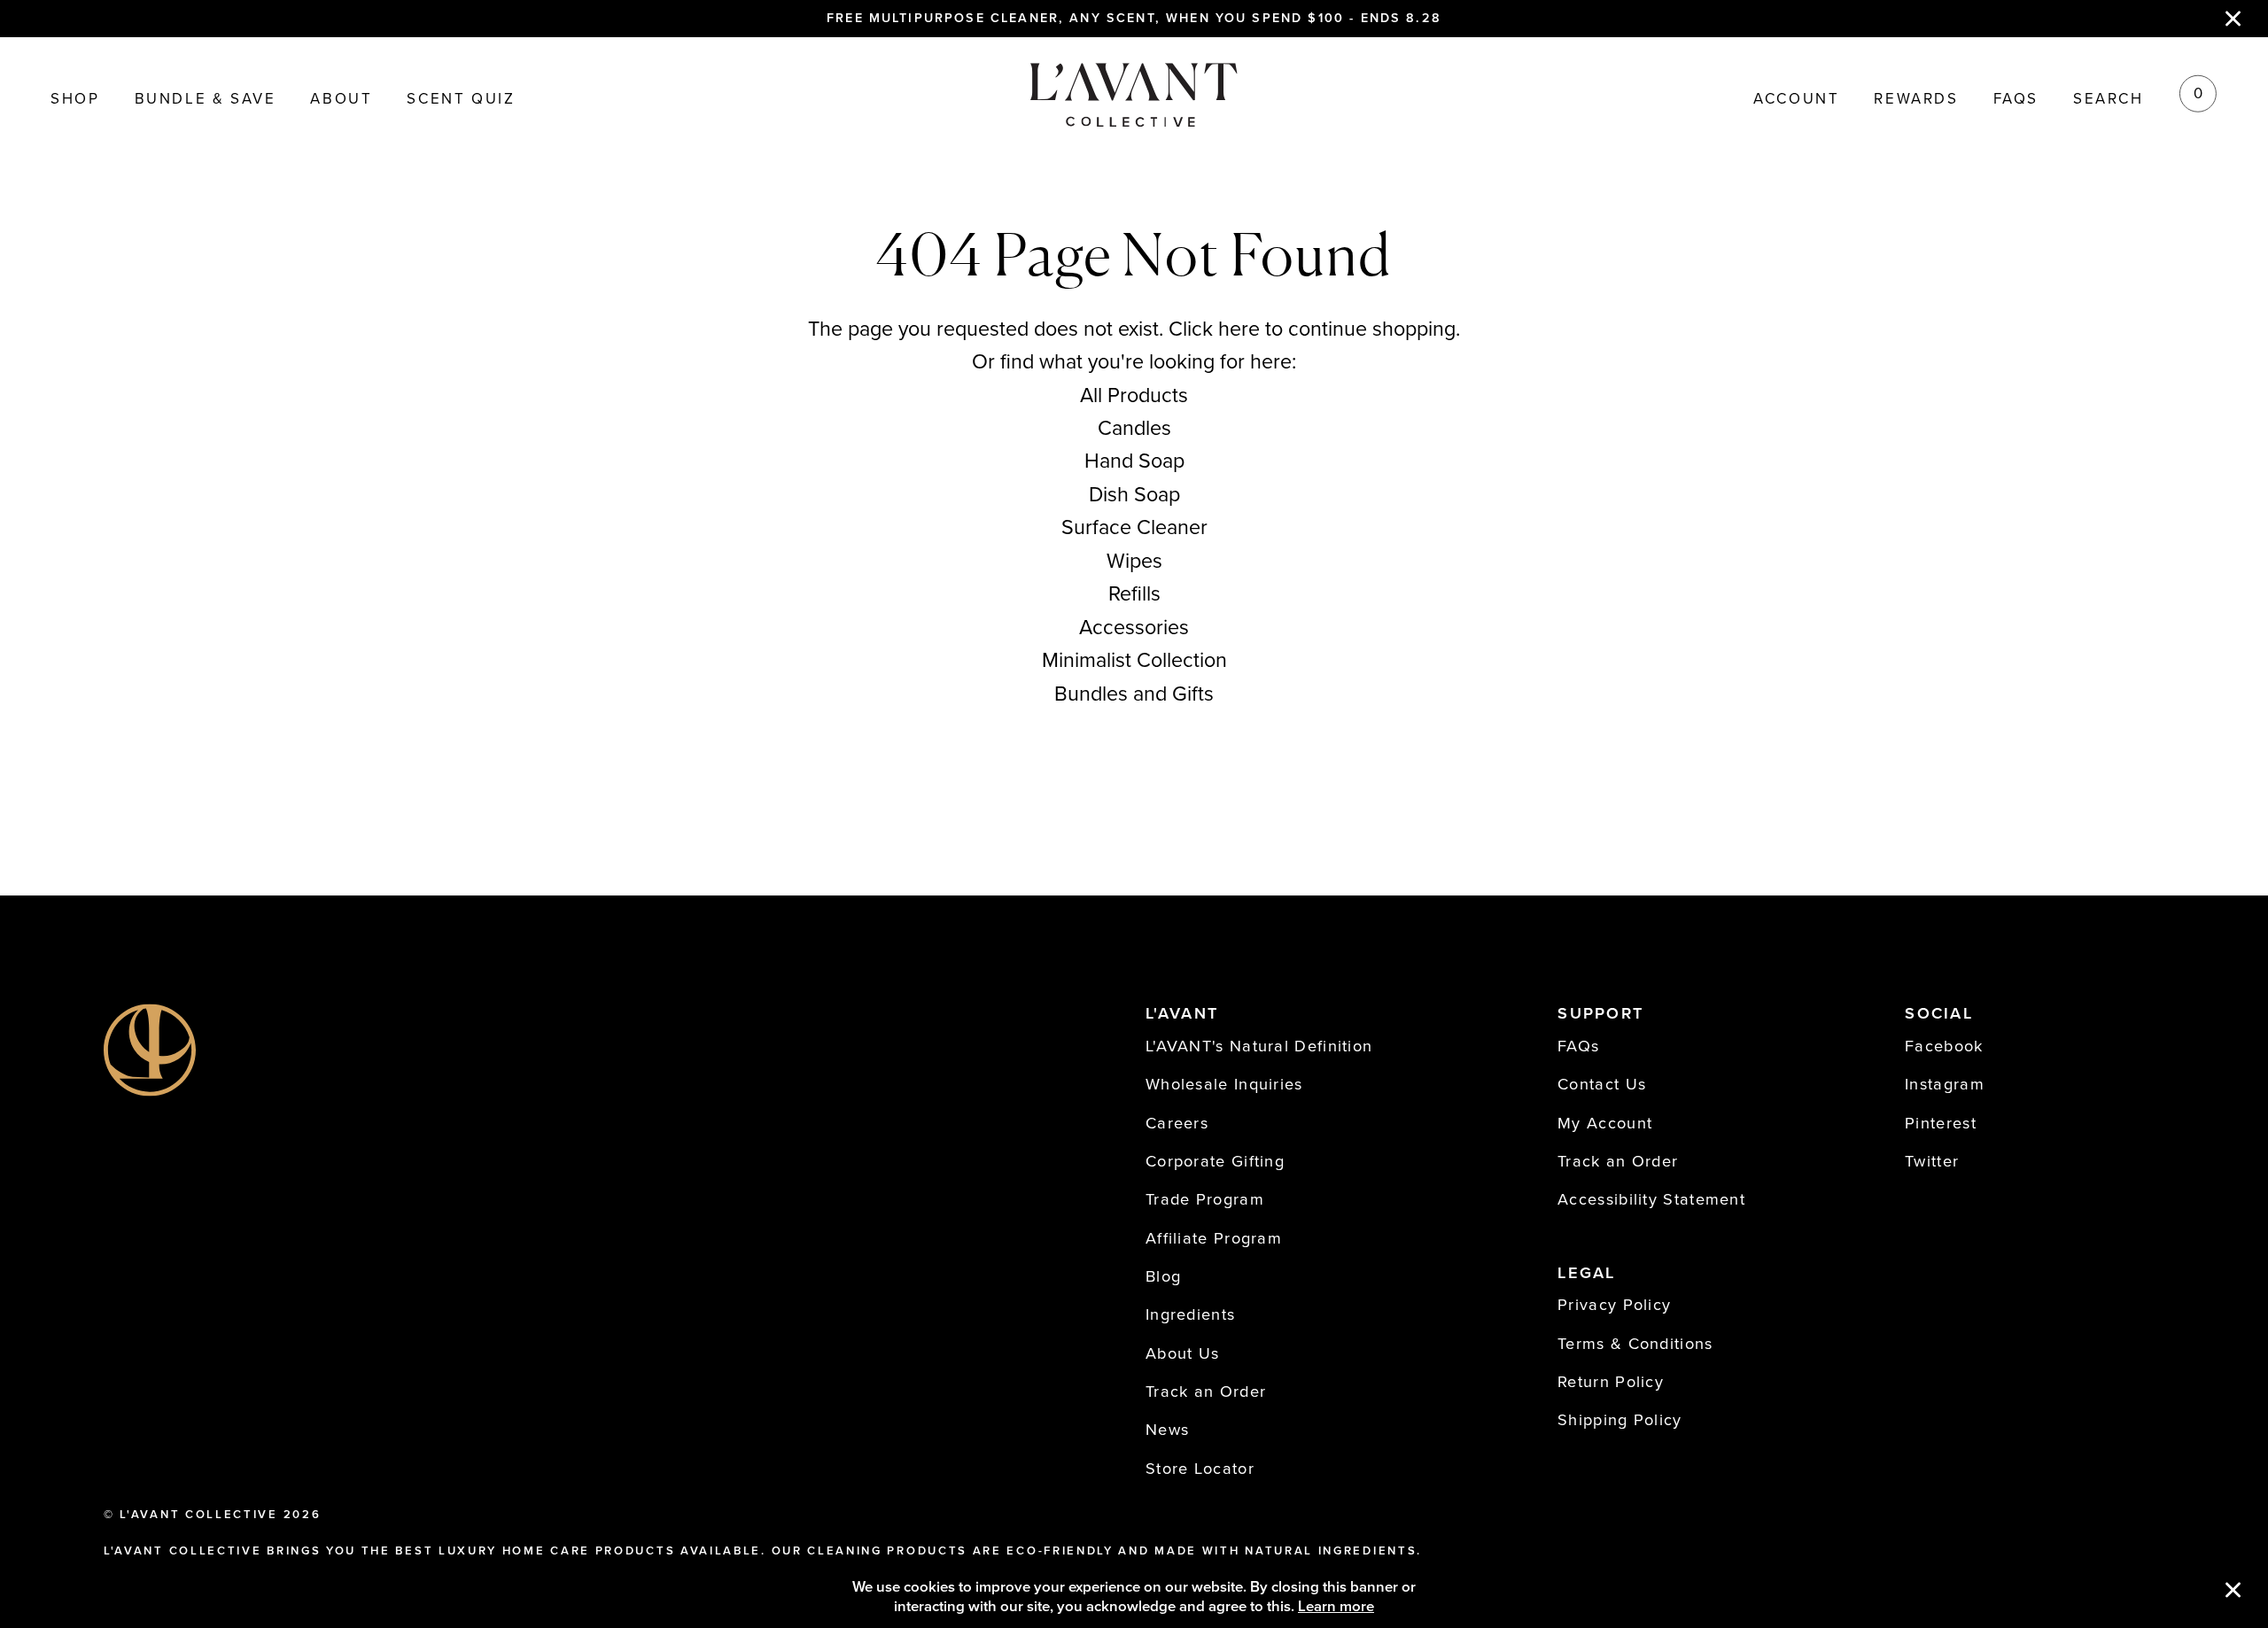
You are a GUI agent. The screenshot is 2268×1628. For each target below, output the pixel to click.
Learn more (1336, 1607)
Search (2109, 100)
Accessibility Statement (1651, 1199)
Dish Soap (1134, 495)
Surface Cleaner (1134, 528)
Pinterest (1941, 1123)
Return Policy (1611, 1382)
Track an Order (1206, 1392)
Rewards (1916, 100)
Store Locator (1200, 1469)
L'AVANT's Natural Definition (1259, 1046)
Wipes (1134, 562)
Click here (1214, 329)
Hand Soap (1134, 461)
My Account (1605, 1123)
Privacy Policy (1614, 1305)
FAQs (2016, 100)
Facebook (1944, 1046)
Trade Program (1205, 1199)
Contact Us (1602, 1084)
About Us (1182, 1353)
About (341, 100)
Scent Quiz (461, 100)
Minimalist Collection (1134, 661)
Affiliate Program (1214, 1238)
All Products (1134, 396)
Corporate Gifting (1215, 1161)
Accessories (1134, 628)
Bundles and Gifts (1134, 694)
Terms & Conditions (1635, 1344)
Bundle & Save (206, 100)
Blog (1163, 1276)
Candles (1134, 429)
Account (1796, 100)
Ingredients (1190, 1314)
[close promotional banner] (2233, 19)
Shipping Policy (1620, 1420)
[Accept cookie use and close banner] (2233, 1592)
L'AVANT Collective (198, 1515)
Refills (1134, 594)
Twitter (1932, 1161)
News (1167, 1430)
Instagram (1945, 1084)
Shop (75, 100)
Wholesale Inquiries (1224, 1084)
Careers (1177, 1123)
